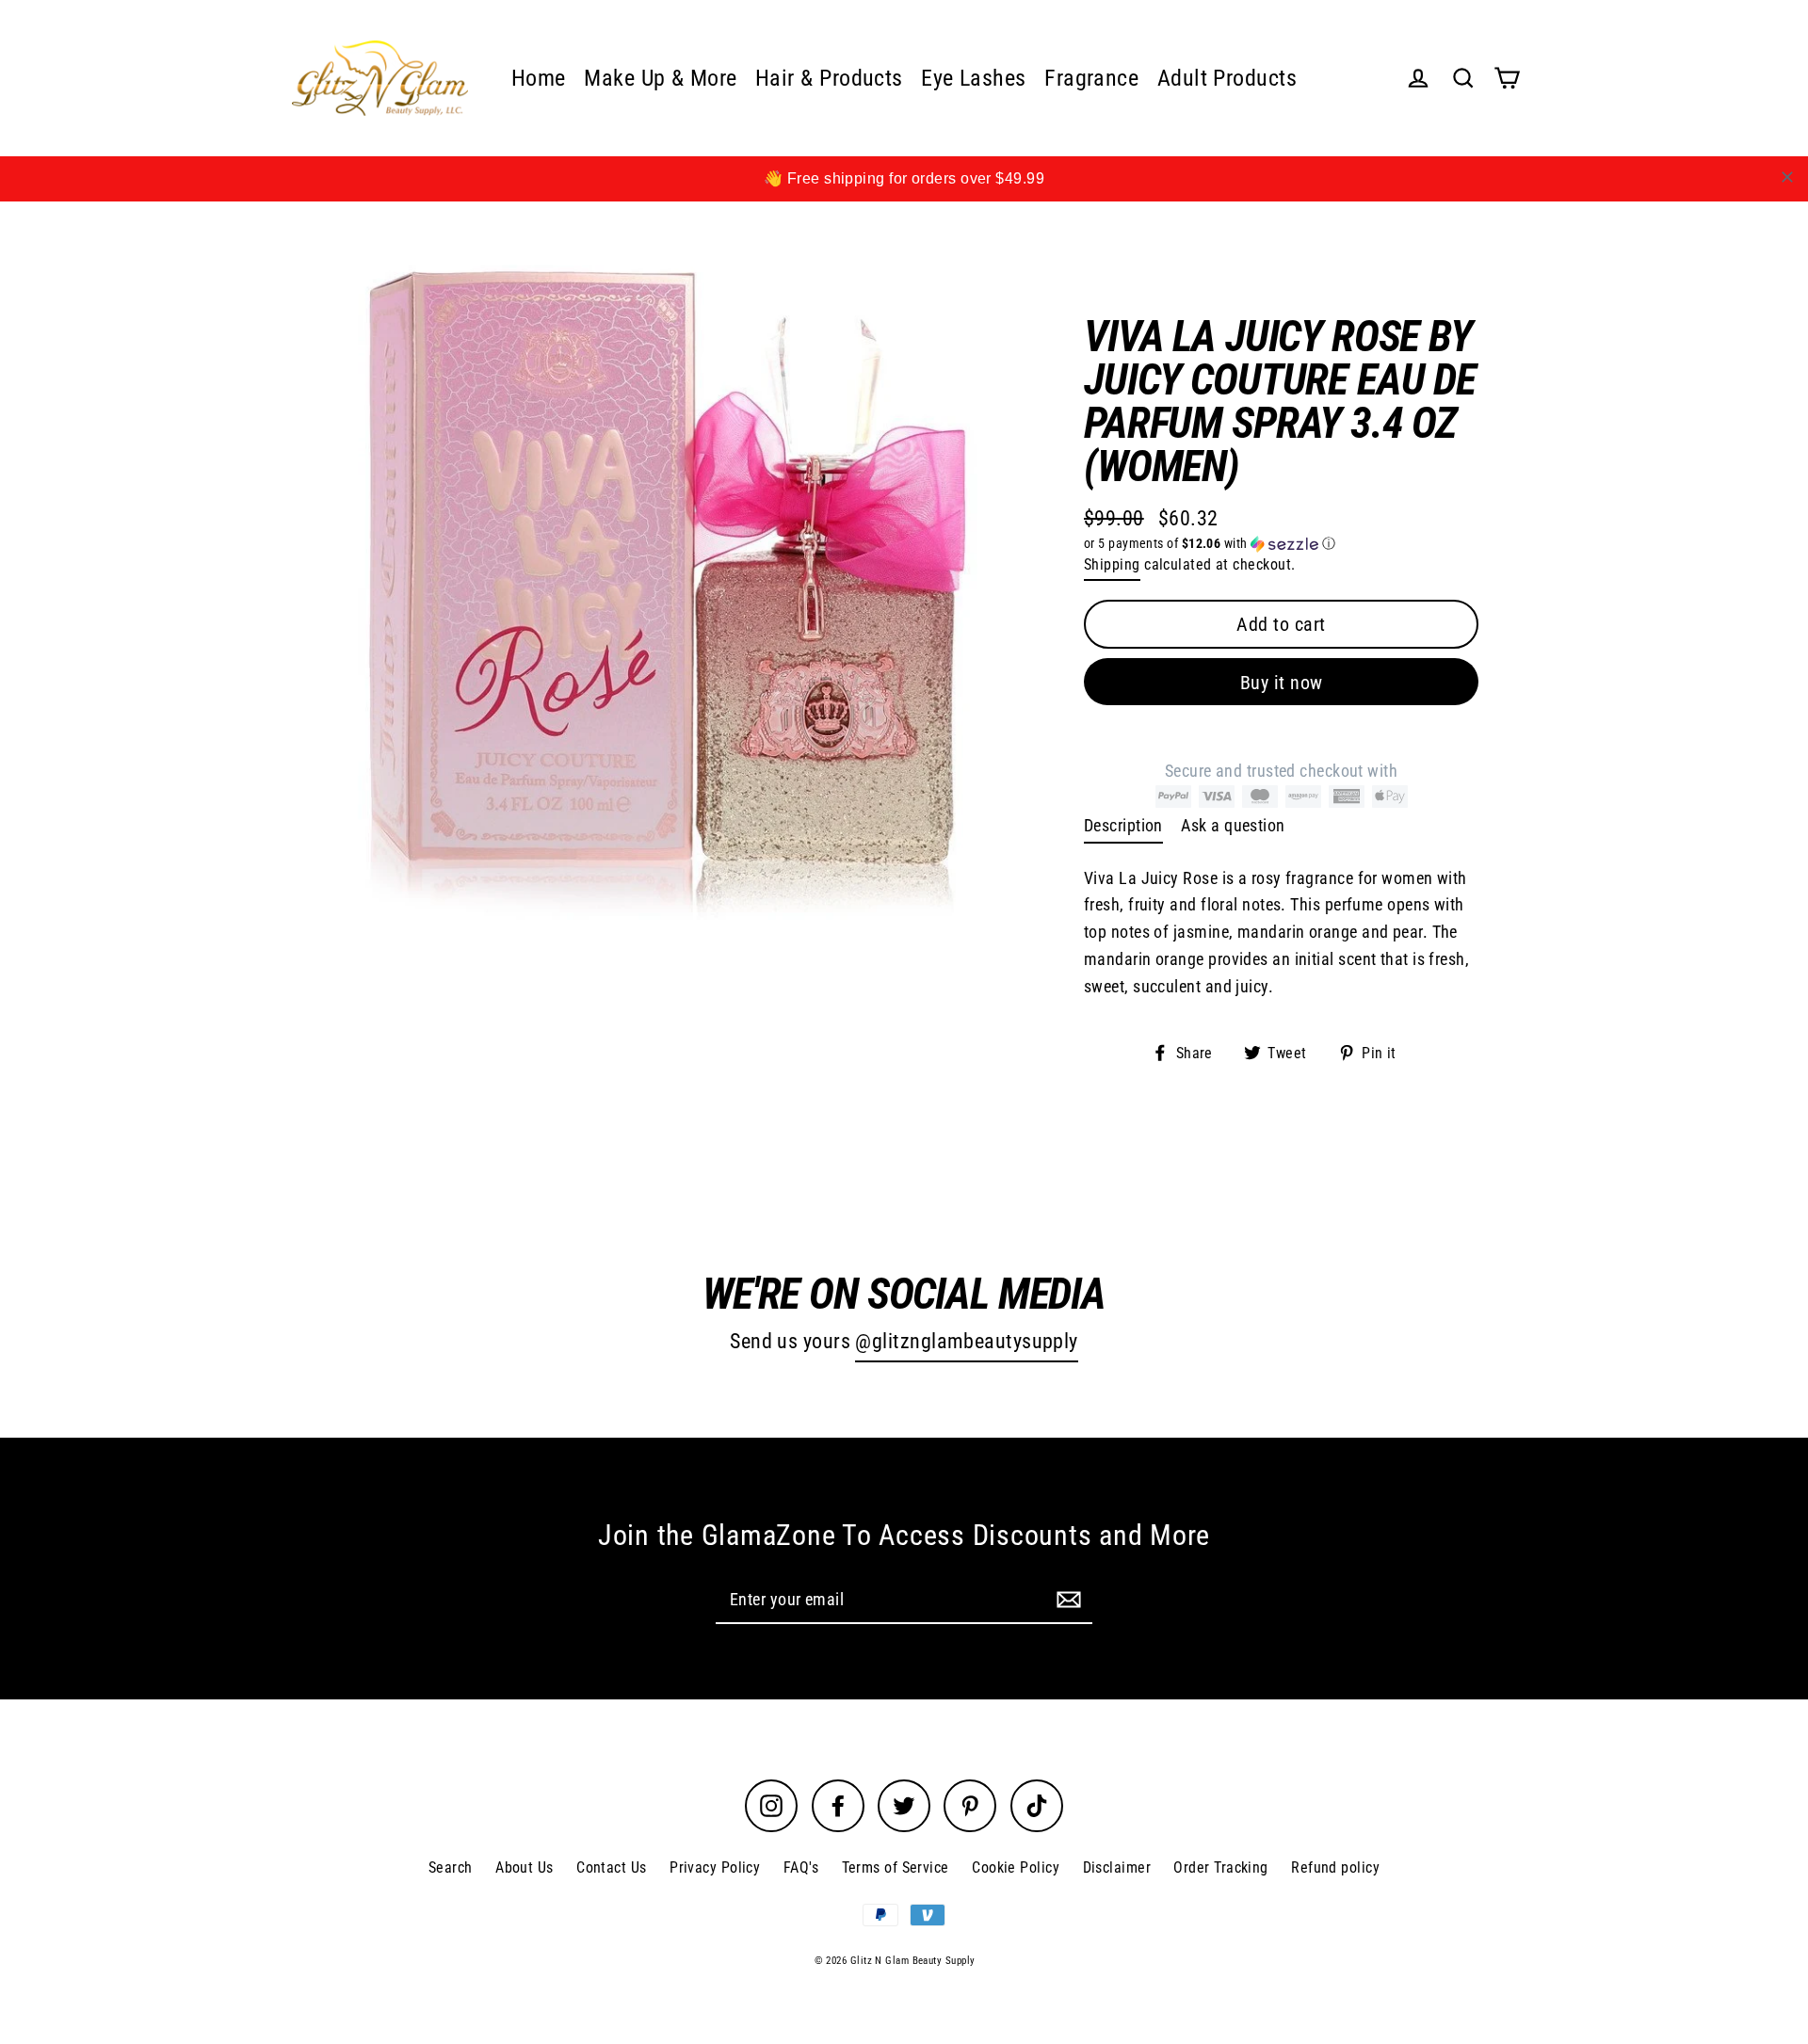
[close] (1787, 177)
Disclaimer (1117, 1867)
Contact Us (612, 1867)
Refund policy (1335, 1867)
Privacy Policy (715, 1867)
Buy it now (1282, 683)
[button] (1281, 544)
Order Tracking (1220, 1867)
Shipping (1112, 564)
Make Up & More (660, 78)
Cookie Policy (1016, 1867)
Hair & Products (829, 78)
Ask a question (1233, 825)
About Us (525, 1867)
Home (539, 78)
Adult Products (1227, 78)
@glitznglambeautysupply (966, 1341)
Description (1123, 825)
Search (451, 1867)
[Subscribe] (1066, 1599)
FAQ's (801, 1867)
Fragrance (1091, 78)
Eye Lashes (974, 78)
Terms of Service (896, 1867)
